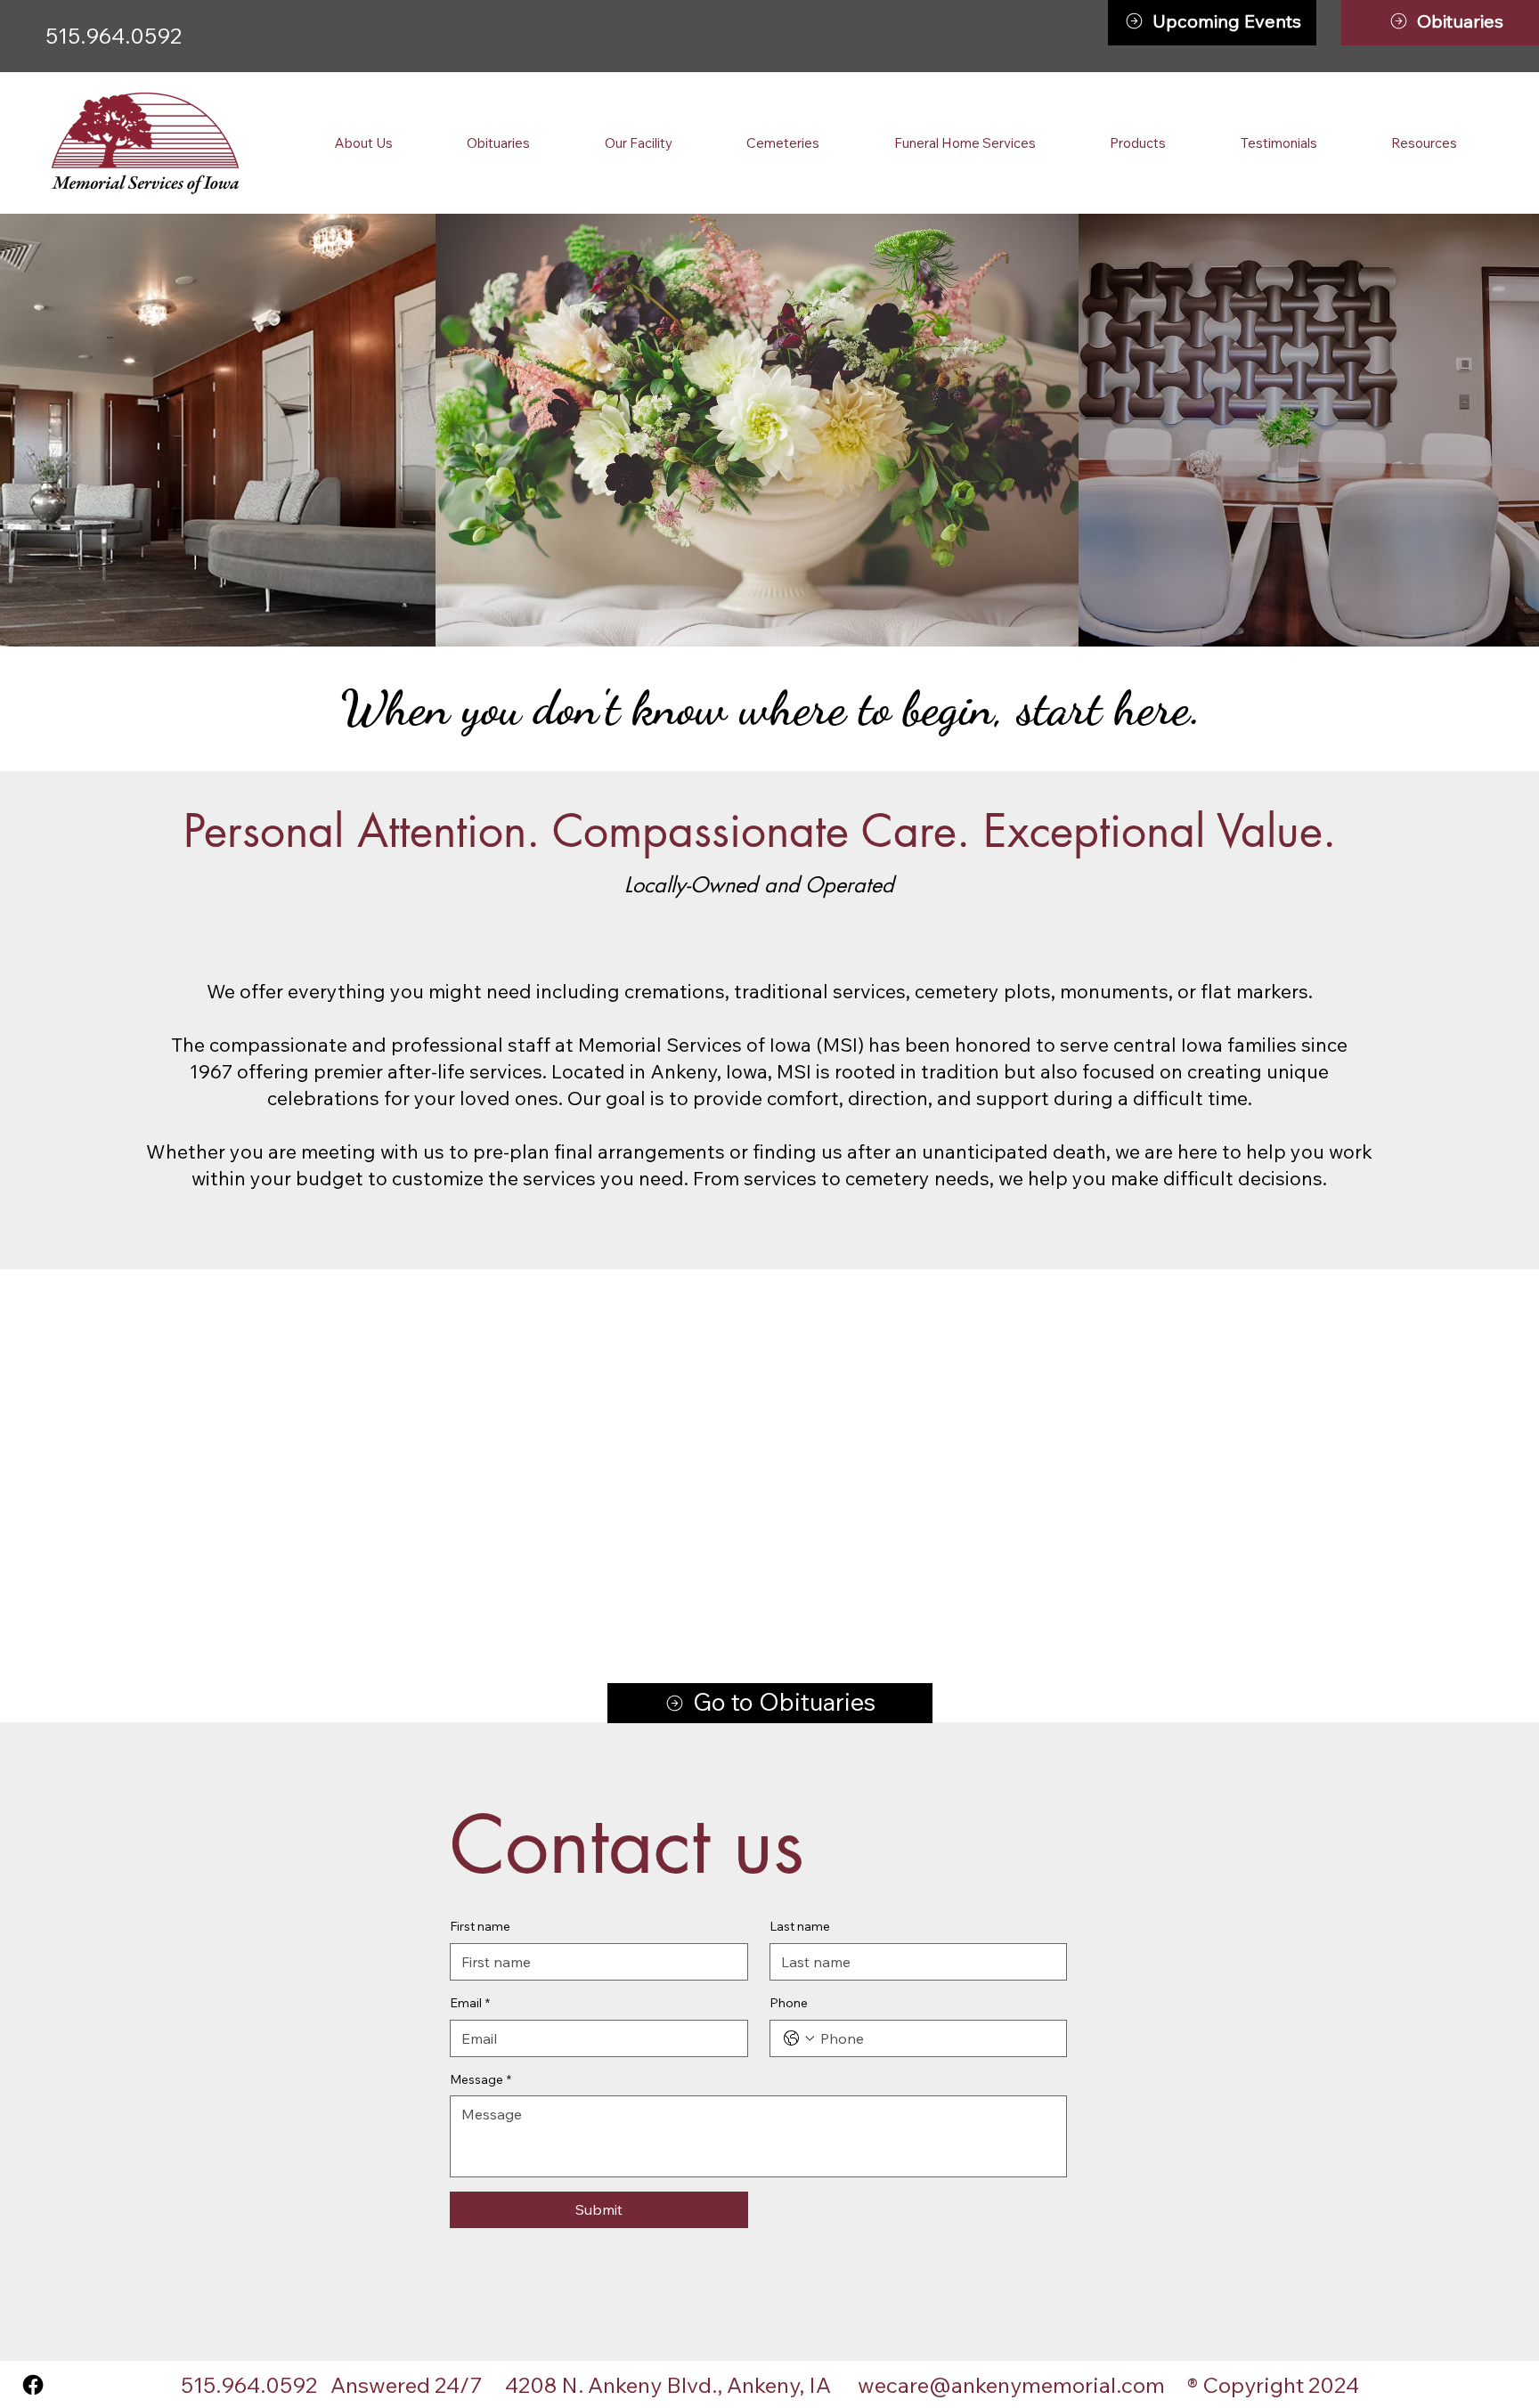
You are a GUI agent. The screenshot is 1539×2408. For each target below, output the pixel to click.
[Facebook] (33, 2385)
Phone (789, 2003)
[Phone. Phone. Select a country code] (799, 2038)
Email (470, 2003)
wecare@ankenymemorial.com (1011, 2385)
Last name (800, 1926)
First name (480, 1926)
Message (480, 2079)
